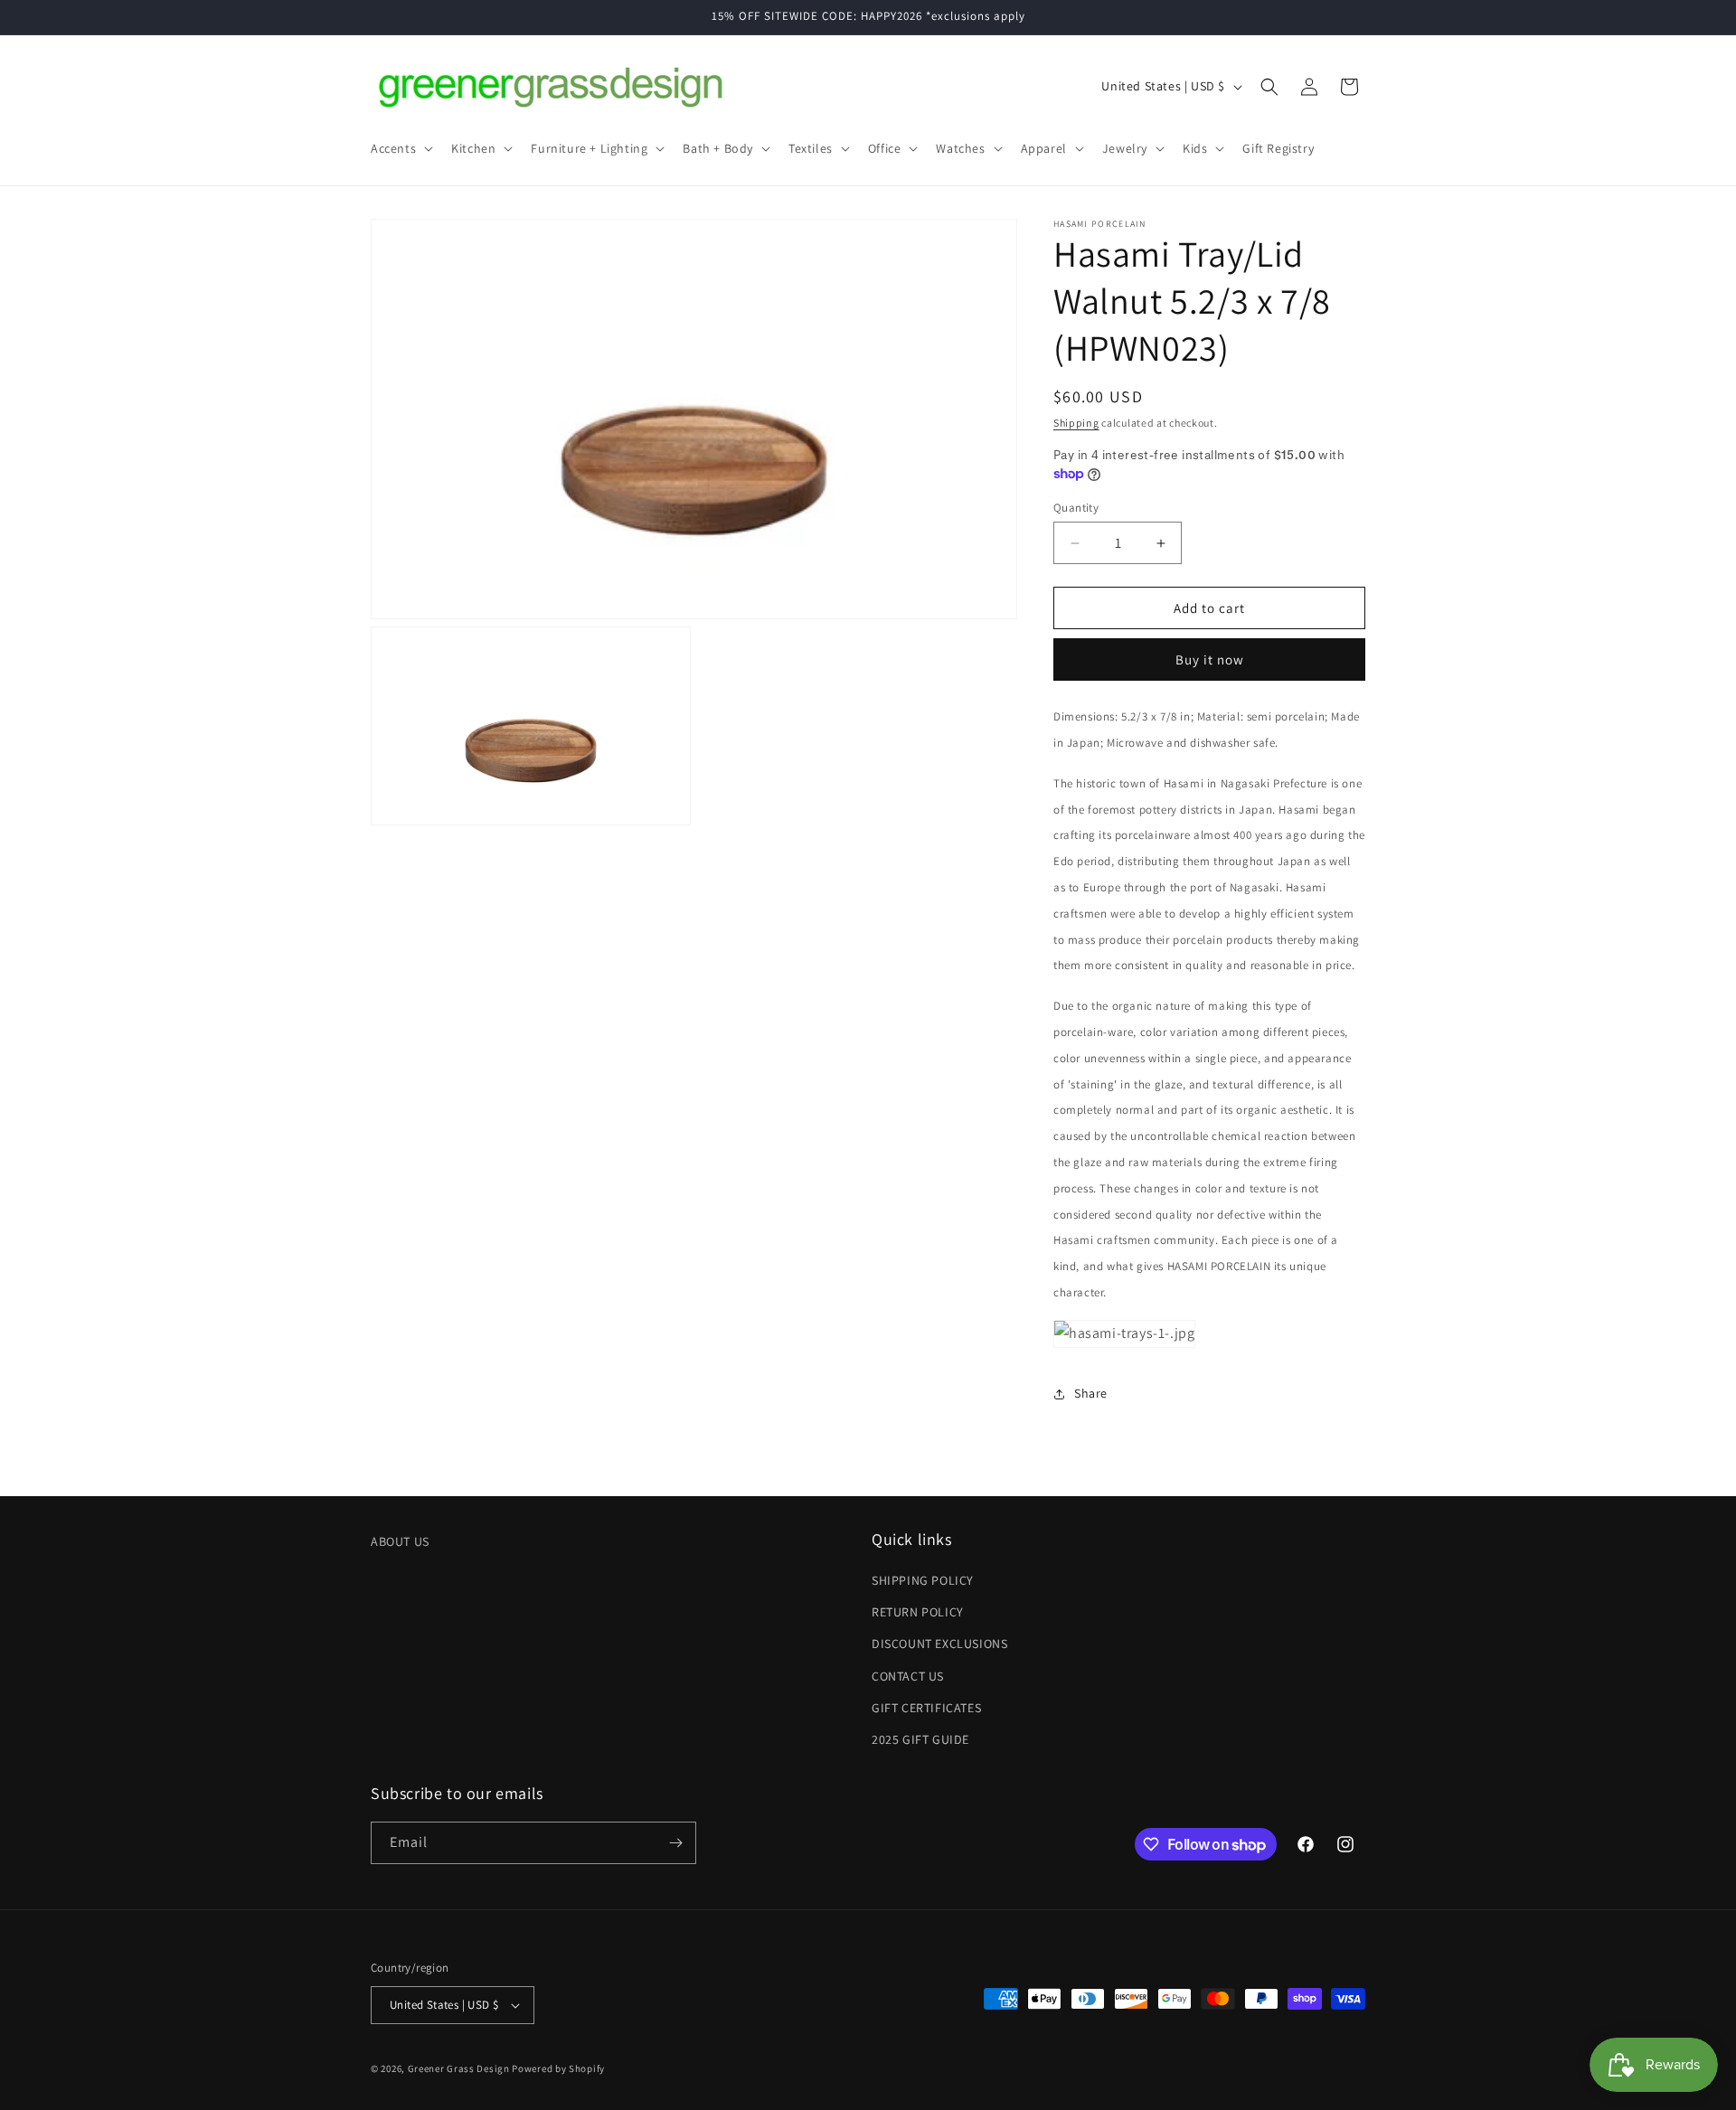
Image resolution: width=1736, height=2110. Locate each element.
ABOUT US (400, 1541)
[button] (400, 148)
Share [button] (1091, 1393)
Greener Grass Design (459, 2068)
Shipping (1076, 423)
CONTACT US (908, 1676)
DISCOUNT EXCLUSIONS (939, 1644)
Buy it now (1210, 659)
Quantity (1076, 508)
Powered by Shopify (558, 2068)
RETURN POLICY (918, 1612)
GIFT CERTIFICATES (926, 1708)
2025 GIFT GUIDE (920, 1739)
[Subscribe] (675, 1843)
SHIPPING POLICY (923, 1580)
